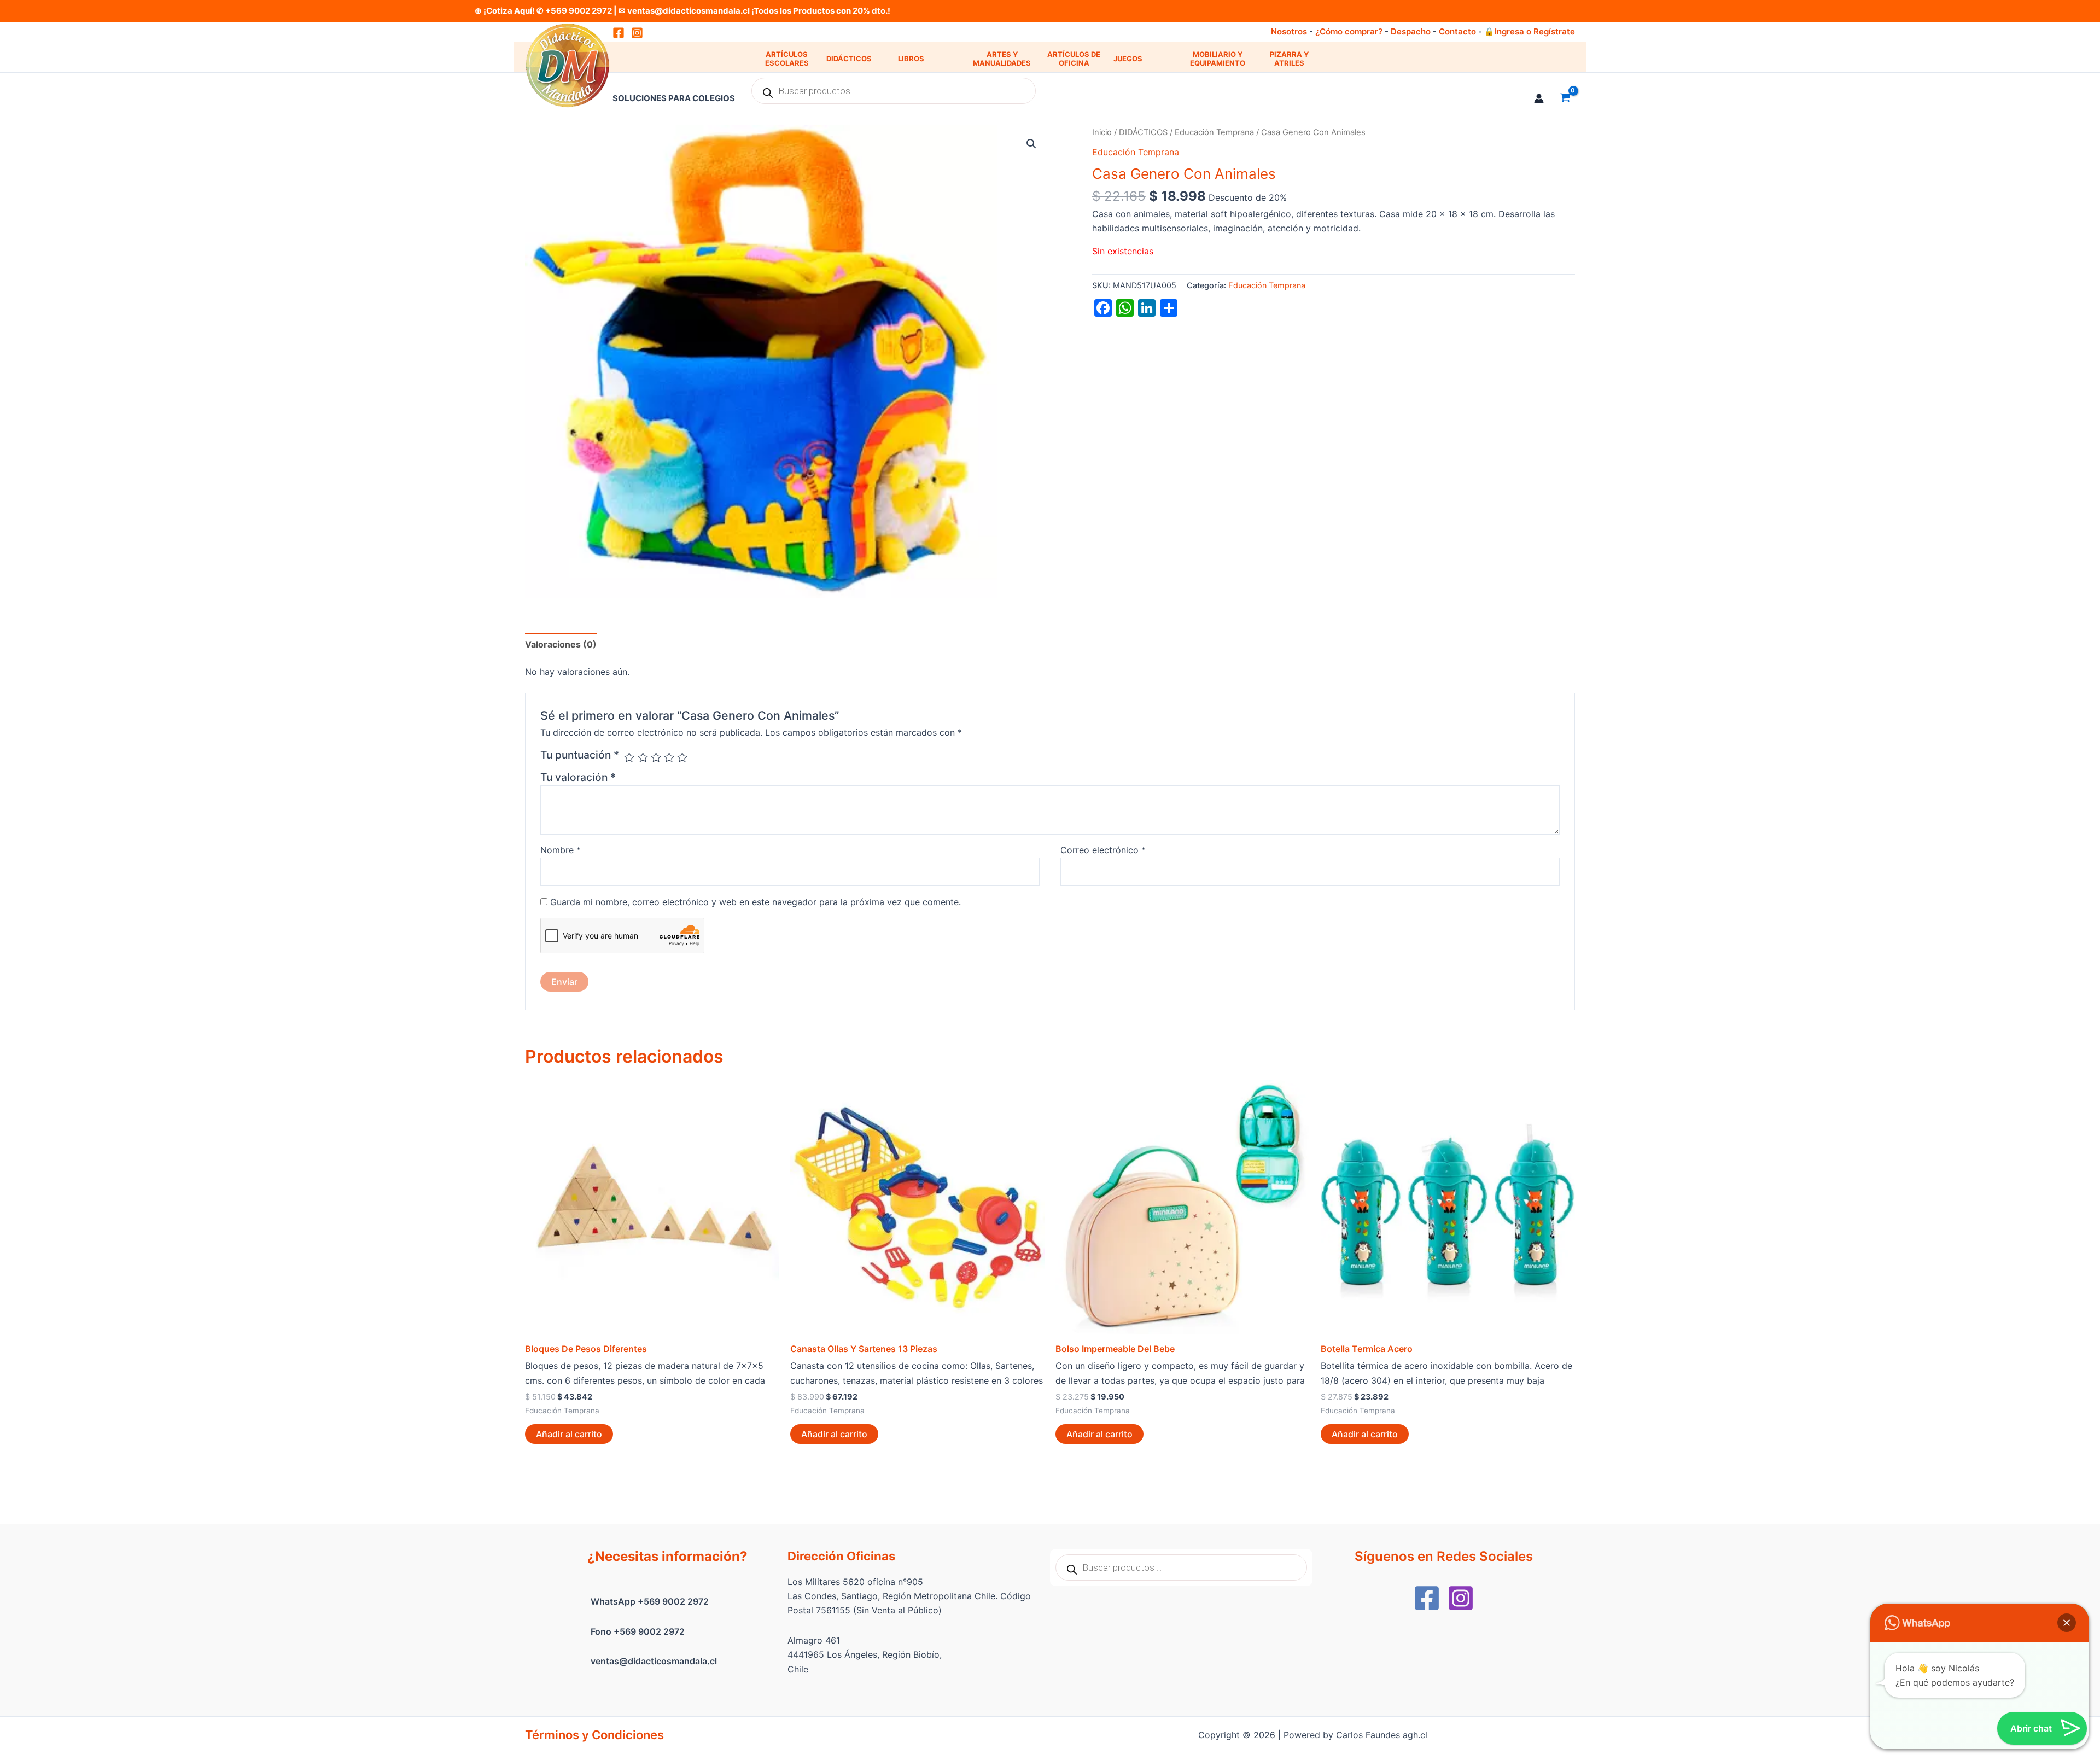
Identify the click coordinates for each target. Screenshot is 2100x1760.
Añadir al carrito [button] (569, 1434)
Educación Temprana (1214, 132)
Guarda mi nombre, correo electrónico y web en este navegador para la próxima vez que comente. (756, 902)
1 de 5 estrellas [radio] (629, 757)
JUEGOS (1128, 59)
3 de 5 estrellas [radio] (656, 757)
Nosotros (1289, 31)
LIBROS (911, 59)
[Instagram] (637, 33)
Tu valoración (578, 777)
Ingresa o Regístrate (1535, 31)
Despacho (1411, 31)
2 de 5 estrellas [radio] (643, 757)
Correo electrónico (1103, 850)
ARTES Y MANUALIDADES (1002, 59)
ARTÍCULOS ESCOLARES (787, 59)
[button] (1031, 144)
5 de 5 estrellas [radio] (682, 757)
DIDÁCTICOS (849, 59)
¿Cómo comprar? (1349, 31)
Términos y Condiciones (594, 1735)
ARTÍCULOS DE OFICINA (1074, 59)
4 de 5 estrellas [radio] (669, 757)
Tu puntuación (580, 755)
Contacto (1457, 31)
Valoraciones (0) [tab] (561, 644)
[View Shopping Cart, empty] (1565, 98)
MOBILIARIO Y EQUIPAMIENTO (1218, 59)
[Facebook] (1427, 1598)
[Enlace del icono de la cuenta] (1539, 98)
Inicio (1102, 132)
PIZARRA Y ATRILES (1289, 59)
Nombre (561, 850)
